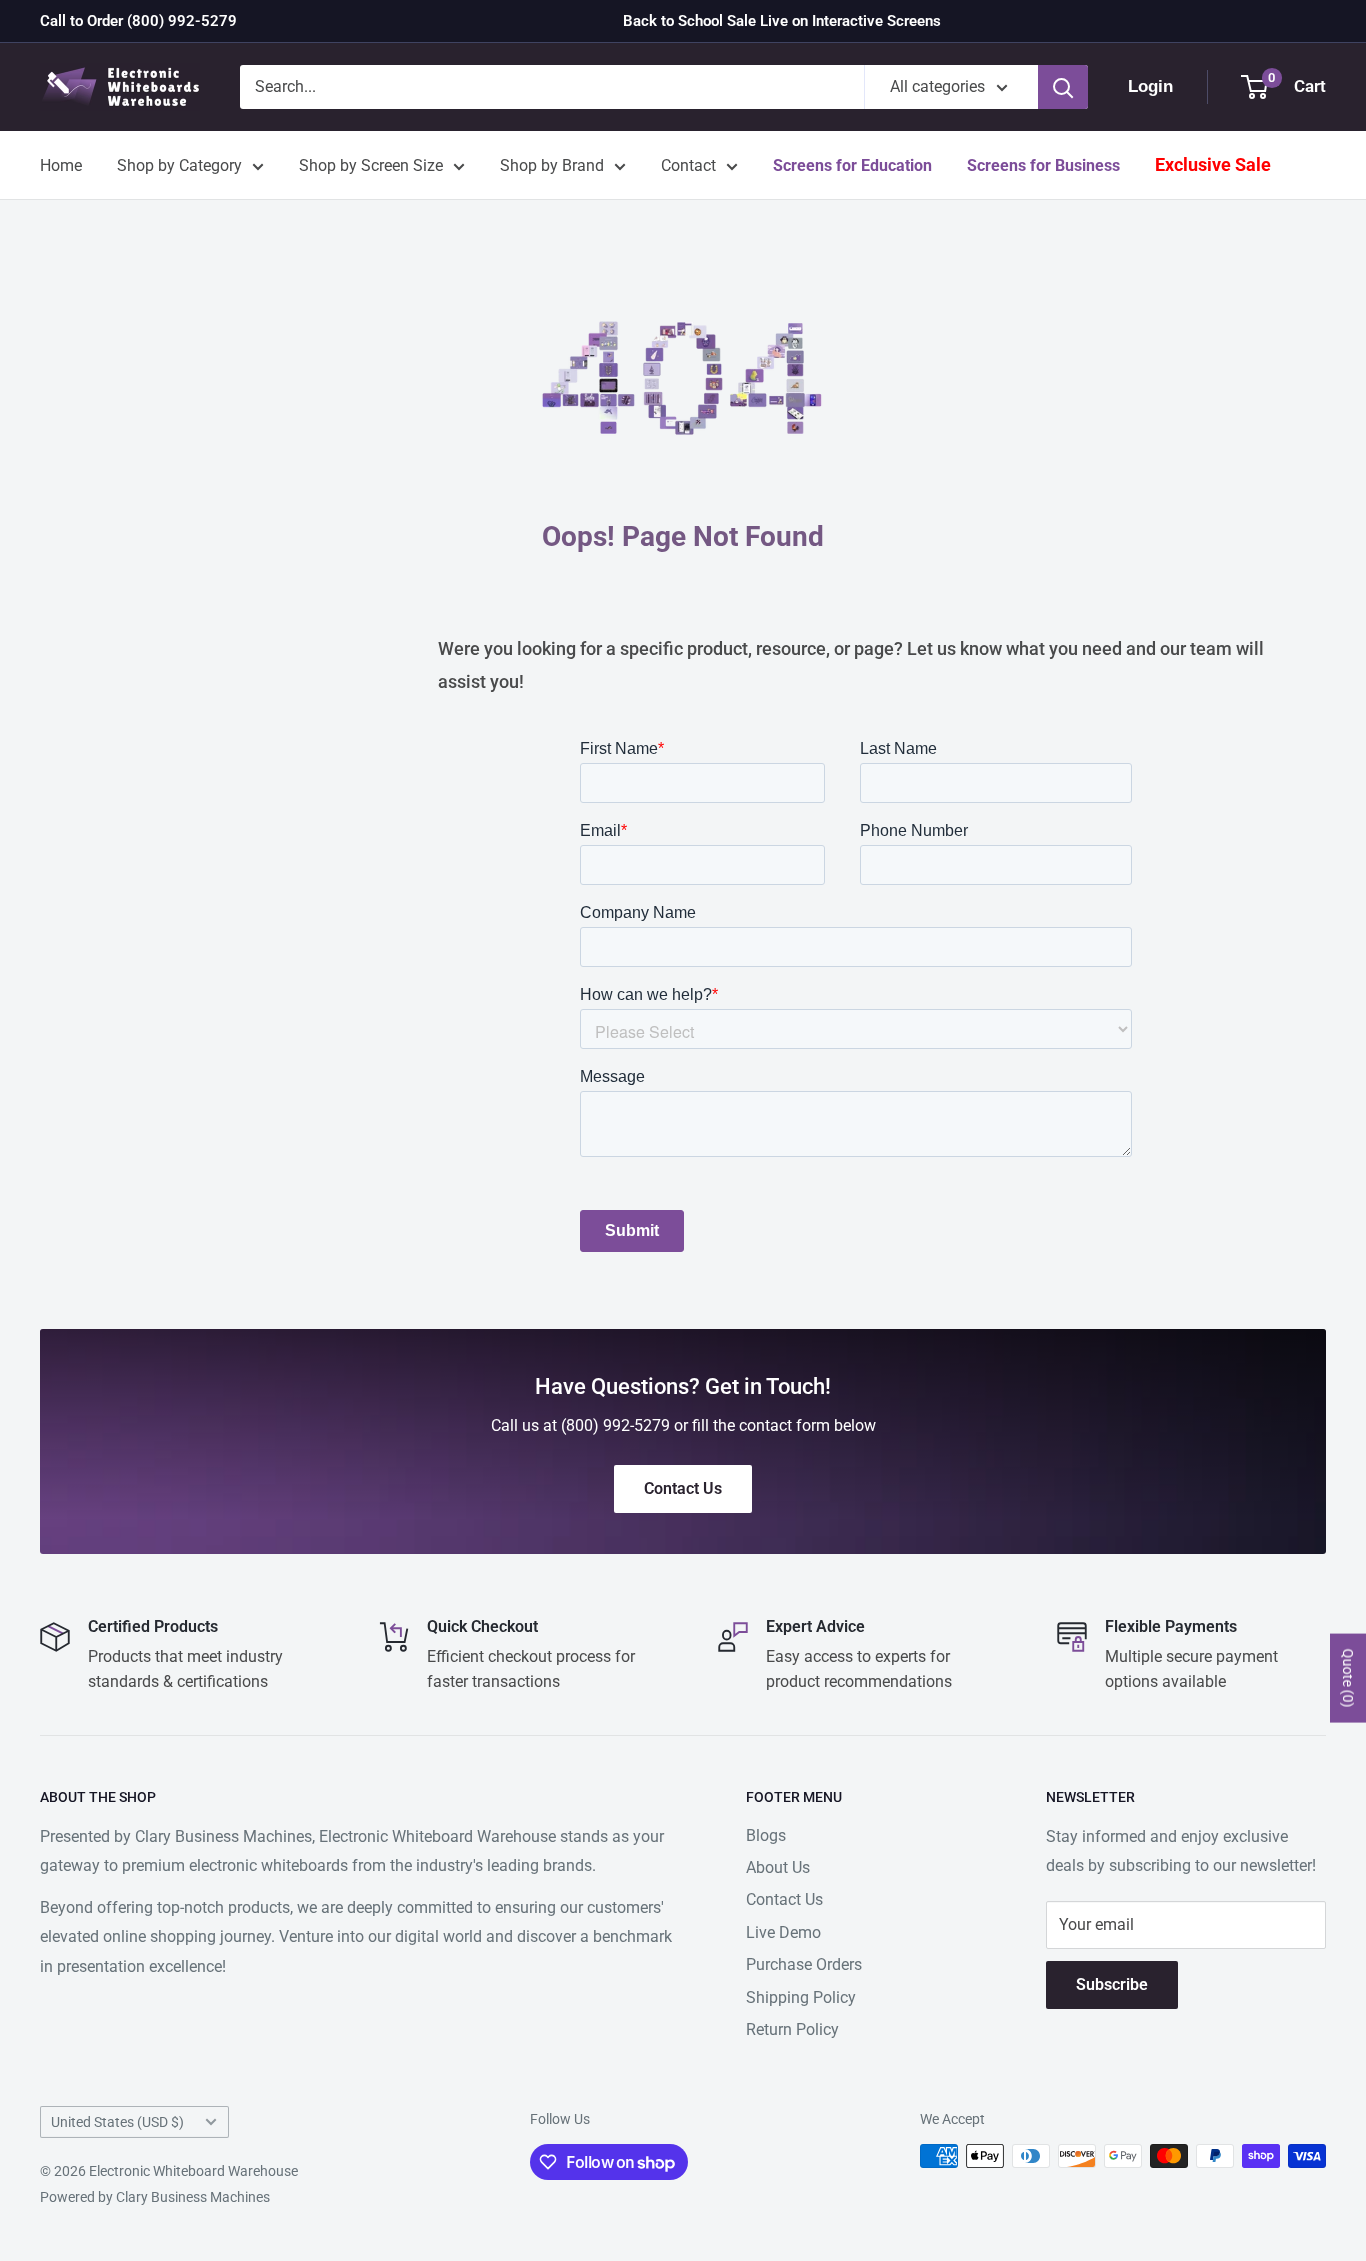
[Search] (1063, 87)
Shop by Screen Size (371, 165)
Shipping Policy (801, 1997)
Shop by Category (179, 165)
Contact (688, 165)
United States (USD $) (117, 2122)
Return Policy (792, 2029)
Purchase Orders (804, 1964)
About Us (778, 1867)
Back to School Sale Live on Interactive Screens (782, 21)
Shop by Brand (552, 165)
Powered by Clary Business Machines (155, 2197)
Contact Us (784, 1899)
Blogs (766, 1835)
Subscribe (1112, 1984)
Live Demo (783, 1932)
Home (61, 165)
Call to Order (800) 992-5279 (138, 21)
